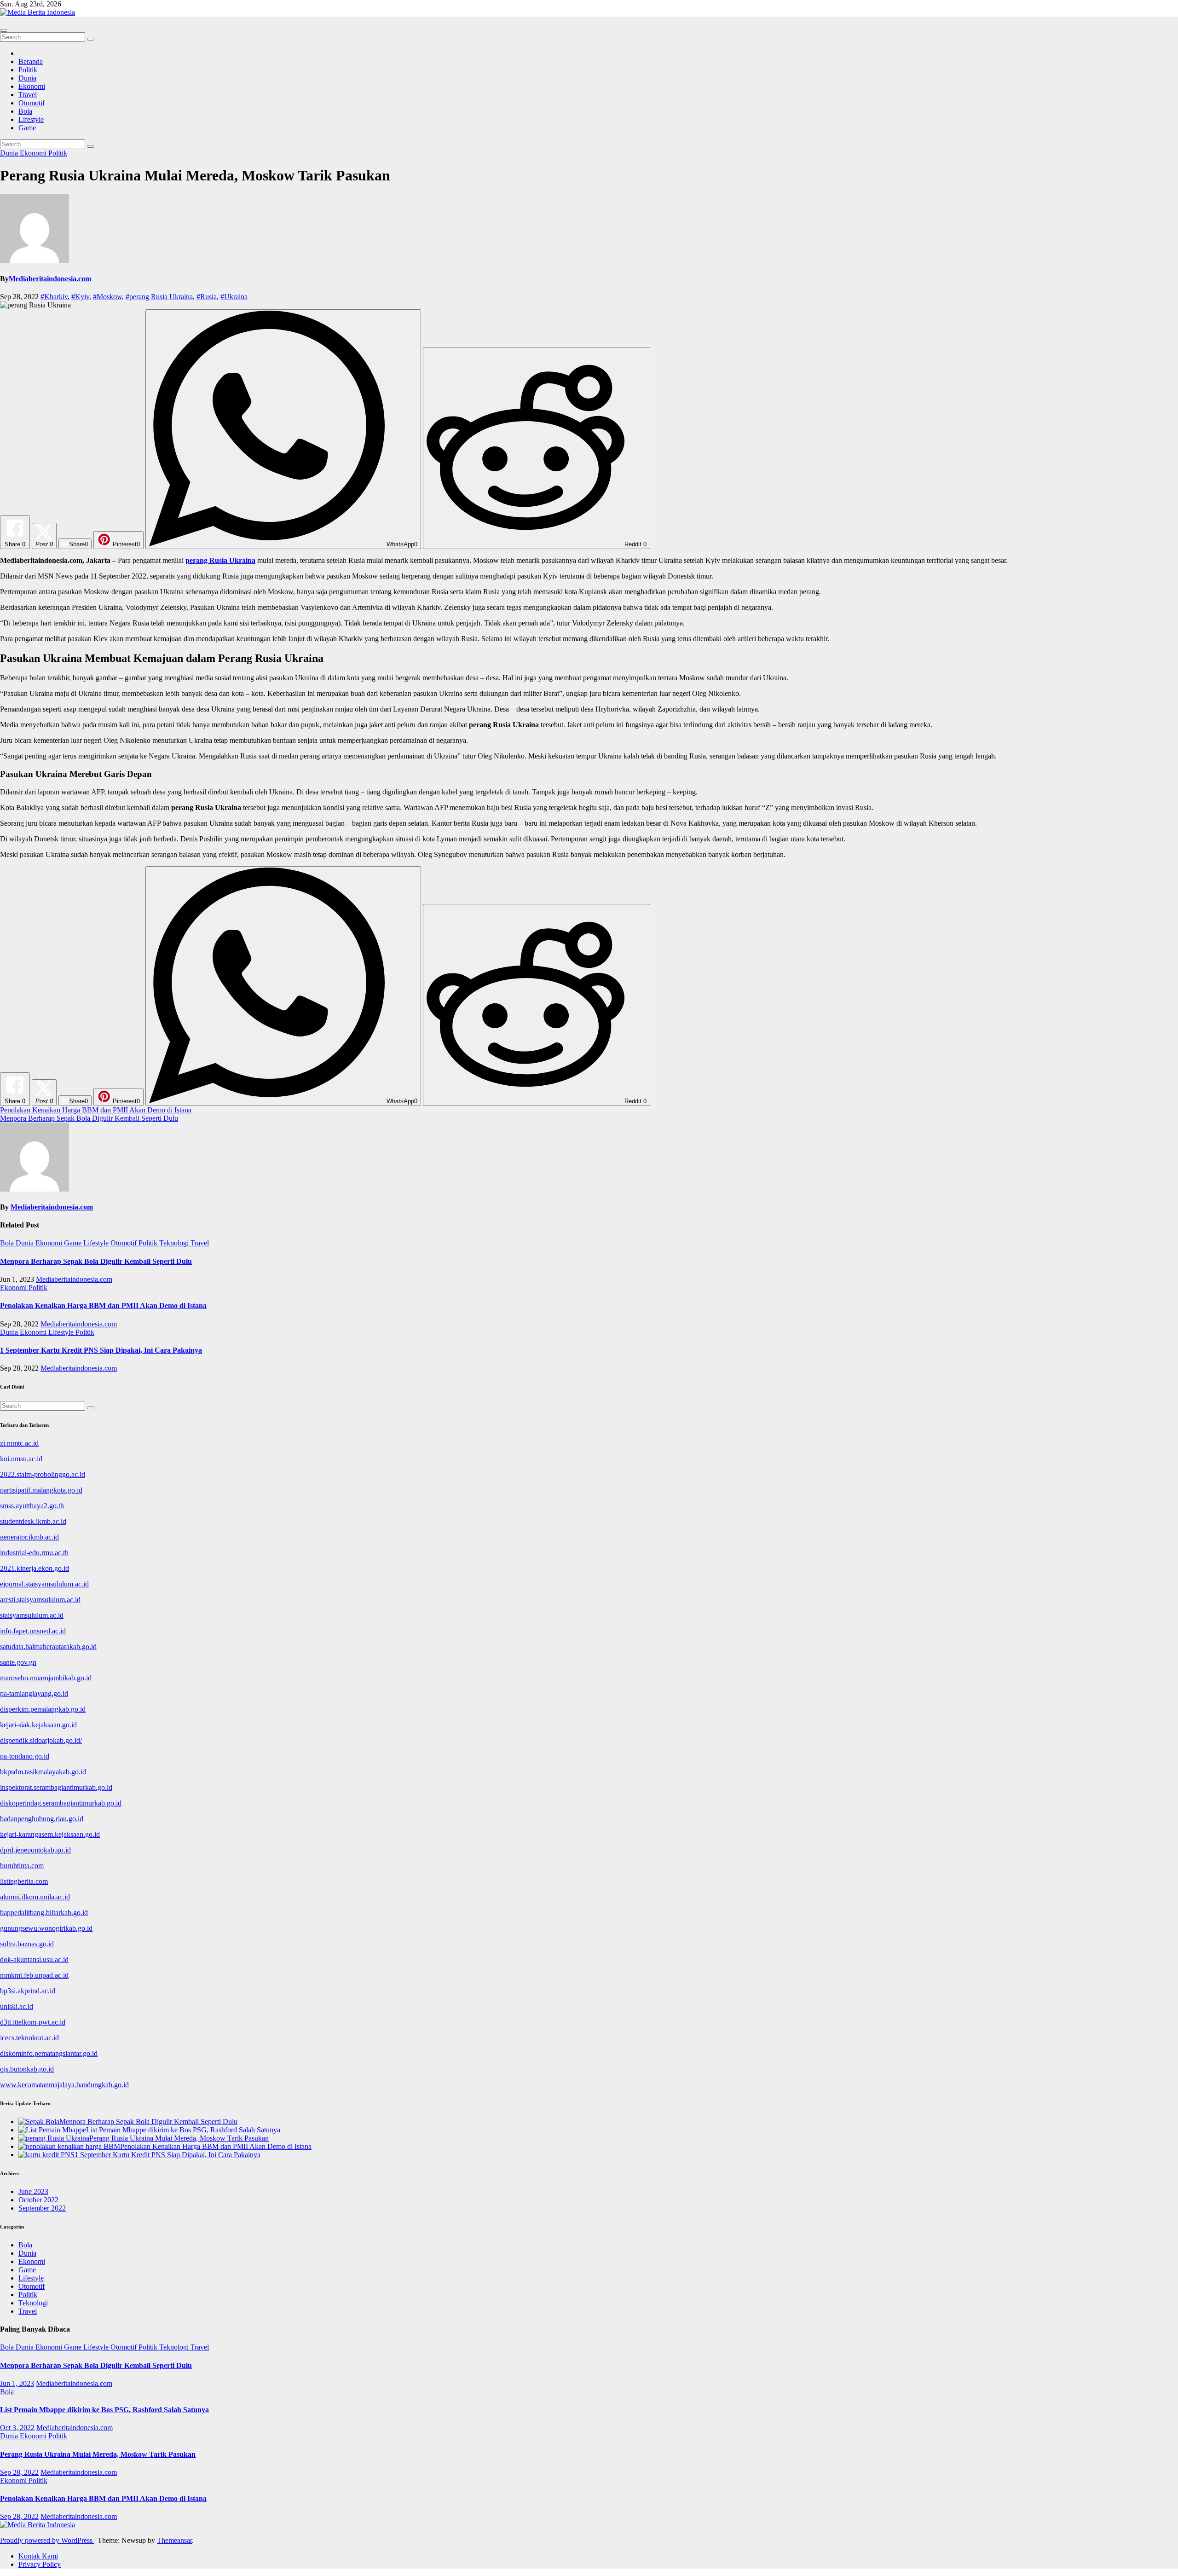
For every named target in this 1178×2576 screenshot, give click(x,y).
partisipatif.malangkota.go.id (41, 1490)
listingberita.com (24, 1881)
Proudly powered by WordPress (47, 2540)
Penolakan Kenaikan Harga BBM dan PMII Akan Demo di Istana (96, 1110)
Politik (28, 70)
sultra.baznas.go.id (27, 1944)
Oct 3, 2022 (17, 2428)
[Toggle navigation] (4, 30)
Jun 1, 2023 (17, 2383)
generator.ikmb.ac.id (29, 1537)
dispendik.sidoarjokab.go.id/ (41, 1740)
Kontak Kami (38, 2556)
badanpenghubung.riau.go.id (42, 1819)
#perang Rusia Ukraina (159, 297)
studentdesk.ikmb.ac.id (33, 1521)
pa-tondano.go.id (25, 1756)
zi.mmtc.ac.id (19, 1443)
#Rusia (207, 297)
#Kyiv (80, 297)
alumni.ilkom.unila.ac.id (35, 1897)
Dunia (27, 78)
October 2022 (38, 2200)
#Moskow (107, 297)
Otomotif (32, 103)
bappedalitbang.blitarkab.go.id (44, 1913)
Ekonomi (32, 86)
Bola (25, 111)
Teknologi (175, 1243)
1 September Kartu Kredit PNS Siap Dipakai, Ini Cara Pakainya (101, 1350)
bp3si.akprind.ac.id (28, 1991)
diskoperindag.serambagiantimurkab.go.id (61, 1803)
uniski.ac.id (17, 2006)
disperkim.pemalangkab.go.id (43, 1709)
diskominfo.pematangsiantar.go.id (49, 2053)
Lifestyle (31, 119)
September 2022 (42, 2208)
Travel (28, 95)
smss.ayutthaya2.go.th (32, 1506)
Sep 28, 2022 (19, 2472)
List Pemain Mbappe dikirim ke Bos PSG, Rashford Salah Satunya (104, 2410)
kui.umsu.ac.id (21, 1459)
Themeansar (174, 2540)
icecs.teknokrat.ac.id (29, 2038)
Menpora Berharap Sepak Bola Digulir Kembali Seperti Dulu (89, 1118)
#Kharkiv (54, 297)
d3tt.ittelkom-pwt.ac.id (33, 2022)
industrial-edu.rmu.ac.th (34, 1553)
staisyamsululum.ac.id (32, 1615)
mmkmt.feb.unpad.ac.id (34, 1975)
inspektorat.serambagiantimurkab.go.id (56, 1787)
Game (27, 128)
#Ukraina (234, 297)
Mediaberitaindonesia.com (50, 279)
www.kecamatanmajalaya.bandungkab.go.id (64, 2085)
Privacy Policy (40, 2564)
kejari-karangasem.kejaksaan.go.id (50, 1834)
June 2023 (33, 2191)
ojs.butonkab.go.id (27, 2069)
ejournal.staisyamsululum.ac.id (44, 1584)
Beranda (31, 61)
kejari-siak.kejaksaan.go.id (38, 1725)
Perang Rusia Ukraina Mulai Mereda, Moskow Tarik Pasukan (98, 2454)
